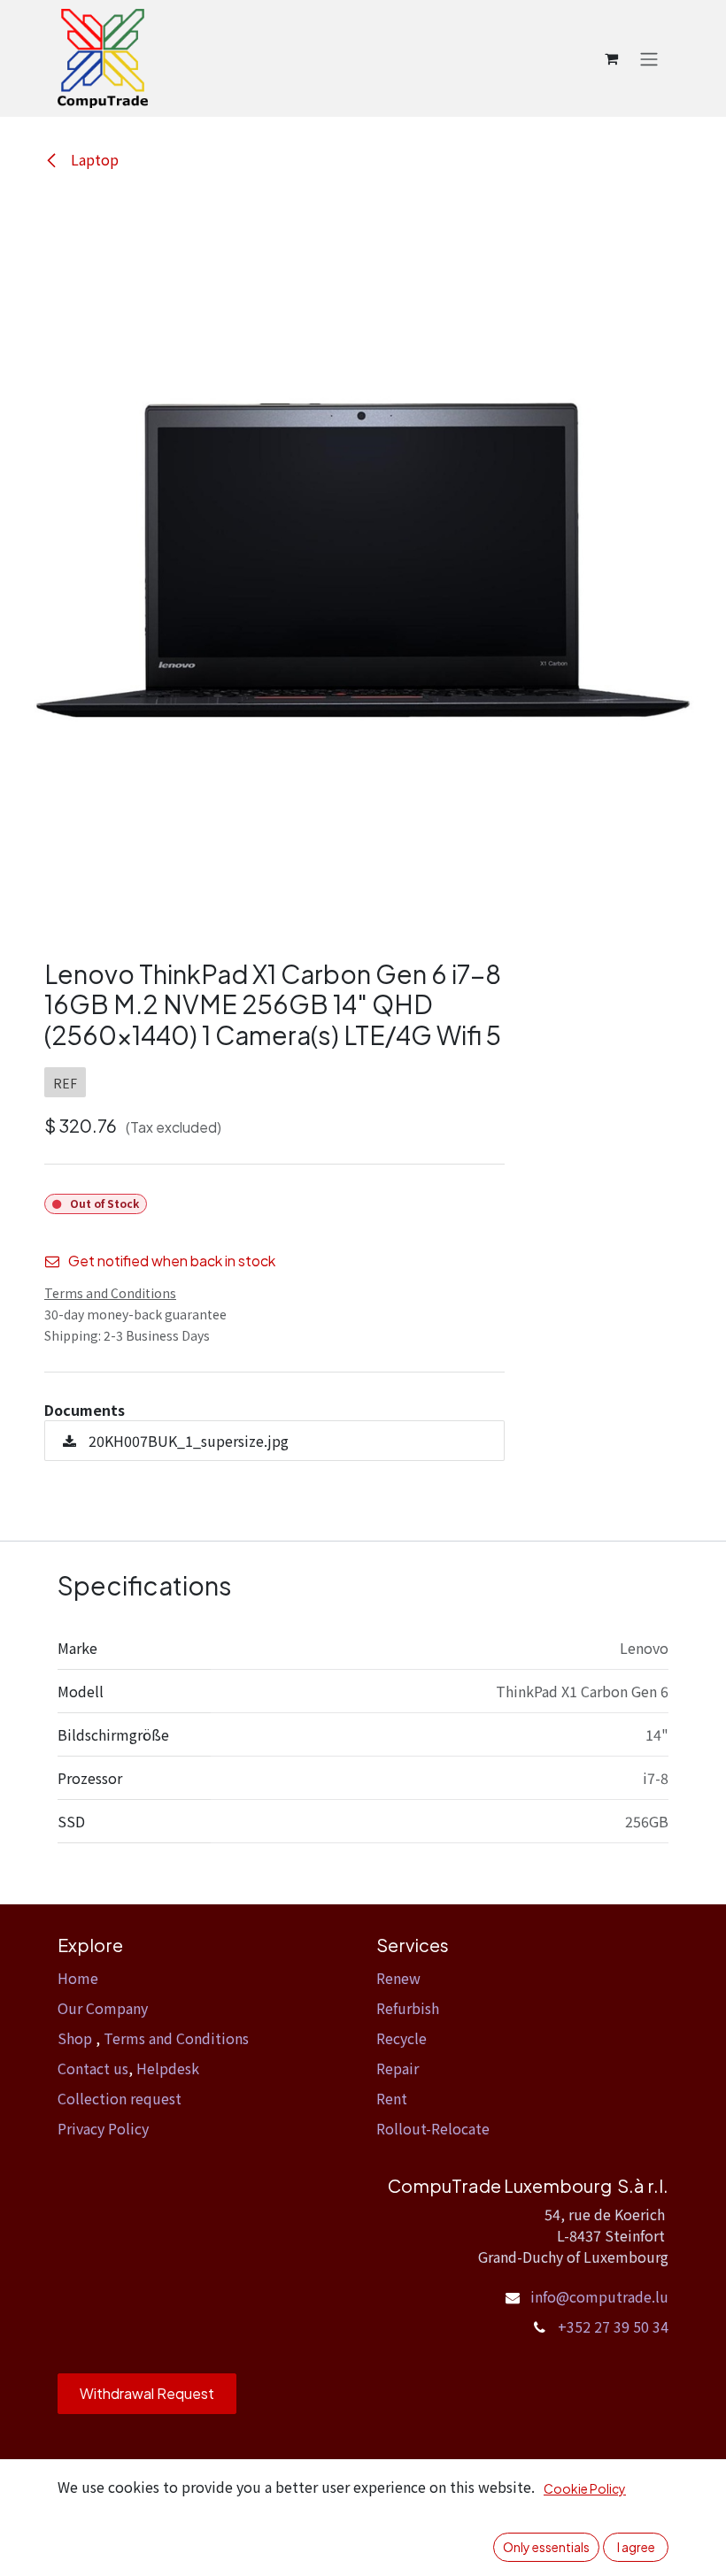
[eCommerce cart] (611, 58)
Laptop (93, 159)
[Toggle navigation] (649, 58)
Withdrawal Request (147, 2393)
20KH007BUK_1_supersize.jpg (187, 1441)
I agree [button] (636, 2547)
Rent (392, 2098)
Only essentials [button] (546, 2547)
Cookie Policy (585, 2488)
